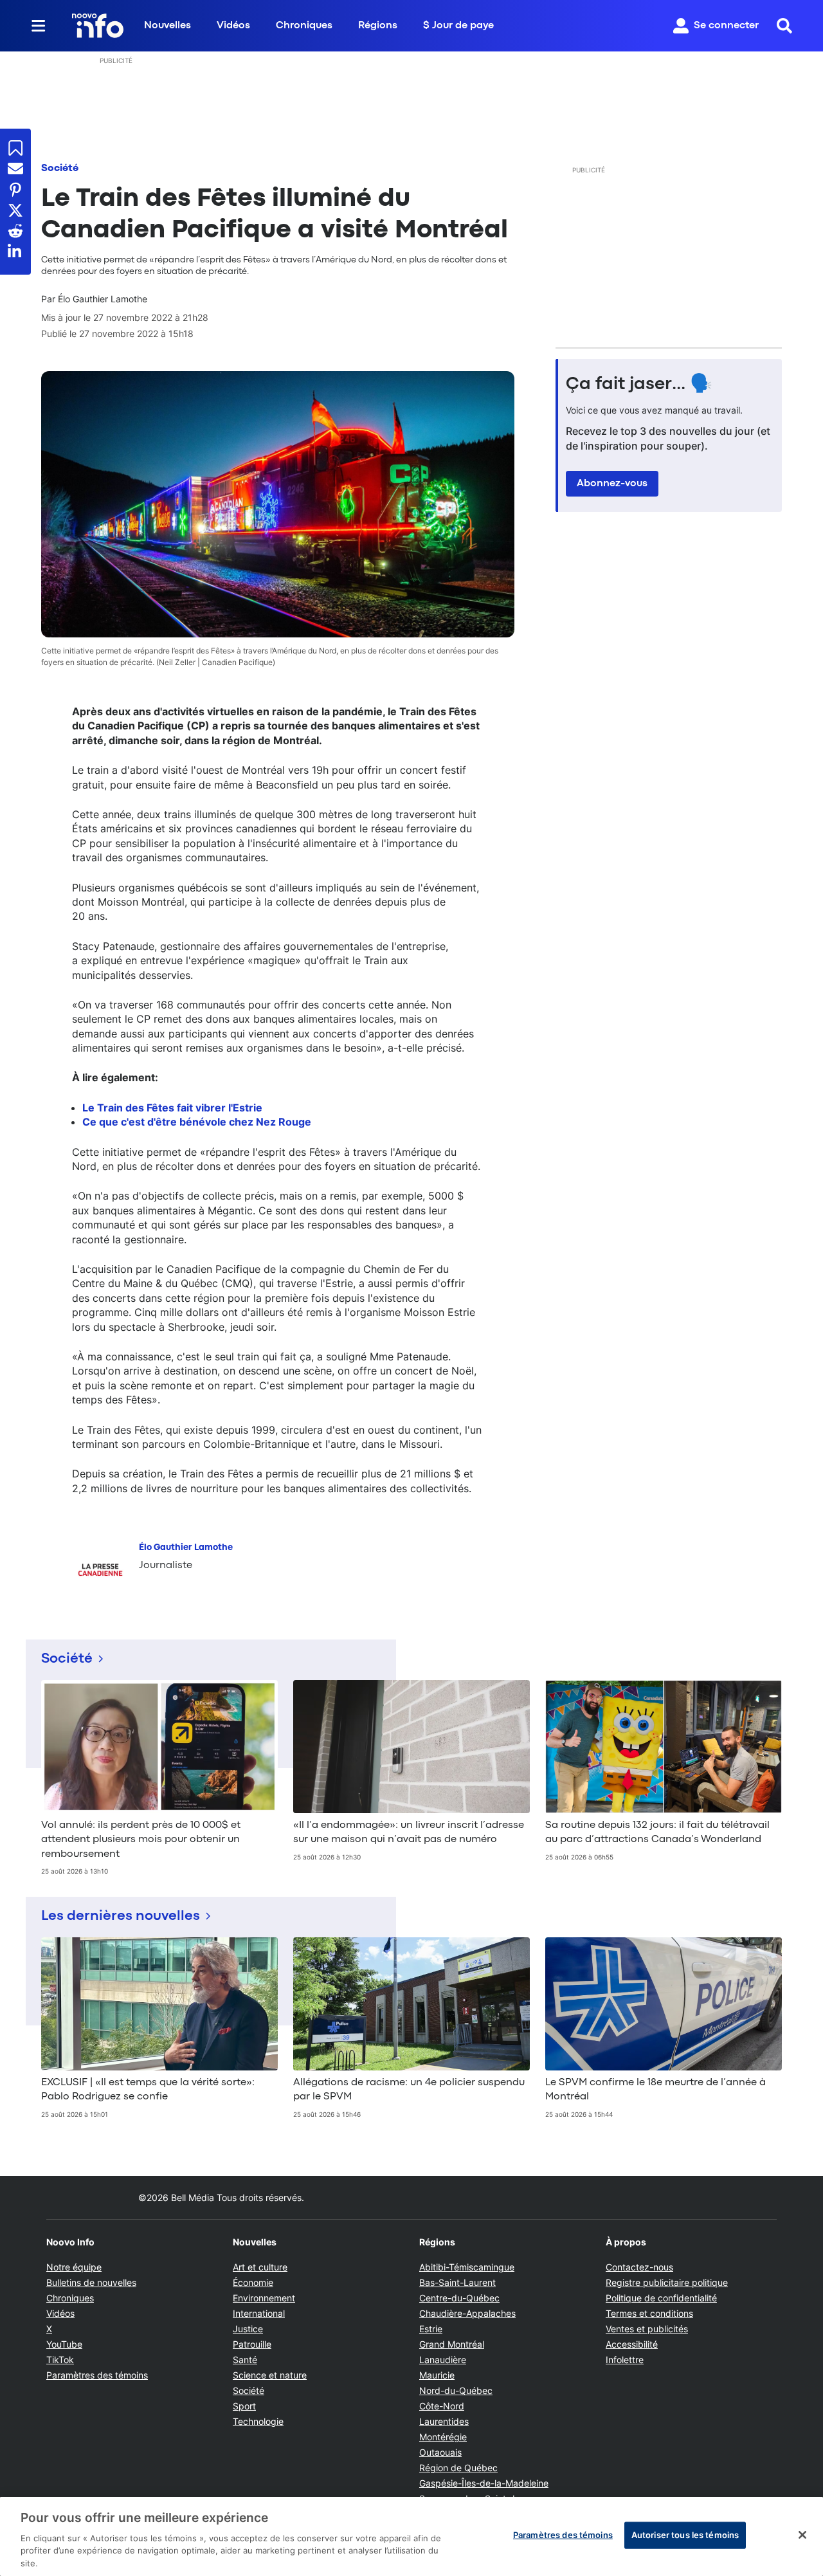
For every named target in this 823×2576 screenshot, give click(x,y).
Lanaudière (443, 2360)
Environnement (264, 2298)
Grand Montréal (452, 2344)
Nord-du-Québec (456, 2390)
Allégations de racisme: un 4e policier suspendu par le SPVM (409, 2090)
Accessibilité (632, 2344)
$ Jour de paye (458, 26)
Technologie (258, 2421)
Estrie (431, 2329)
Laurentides (444, 2421)
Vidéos (233, 26)
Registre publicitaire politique (667, 2282)
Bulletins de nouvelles (91, 2282)
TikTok (60, 2360)
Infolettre (625, 2360)
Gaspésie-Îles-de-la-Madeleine (484, 2483)
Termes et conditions (649, 2313)
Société (60, 169)
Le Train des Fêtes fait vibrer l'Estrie (172, 1108)
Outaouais (440, 2452)
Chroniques (304, 26)
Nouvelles (167, 26)
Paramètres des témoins (97, 2375)
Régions (378, 26)
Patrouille (252, 2344)
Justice (248, 2329)
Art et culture (260, 2267)
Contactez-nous (639, 2267)
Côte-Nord (442, 2406)
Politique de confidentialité (661, 2298)
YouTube (64, 2344)
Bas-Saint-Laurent (457, 2282)
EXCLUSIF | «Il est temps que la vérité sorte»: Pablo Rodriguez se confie (148, 2090)
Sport (244, 2406)
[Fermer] (802, 2535)
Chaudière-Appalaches (467, 2313)
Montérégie (443, 2437)
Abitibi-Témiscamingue (467, 2267)
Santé (245, 2360)
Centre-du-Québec (459, 2298)
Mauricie (437, 2375)
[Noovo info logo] (98, 26)
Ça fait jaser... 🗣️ (639, 385)
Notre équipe (74, 2267)
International (259, 2313)
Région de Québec (458, 2468)
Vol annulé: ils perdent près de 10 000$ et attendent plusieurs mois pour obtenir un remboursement (141, 1840)
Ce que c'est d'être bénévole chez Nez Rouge (197, 1122)
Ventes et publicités (647, 2329)
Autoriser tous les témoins (685, 2535)
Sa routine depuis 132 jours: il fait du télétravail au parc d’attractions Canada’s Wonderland (657, 1832)
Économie (253, 2282)
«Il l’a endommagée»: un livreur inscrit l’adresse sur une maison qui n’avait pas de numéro (409, 1832)
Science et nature (270, 2375)
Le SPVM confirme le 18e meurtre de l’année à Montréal (656, 2090)
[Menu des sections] (39, 26)
